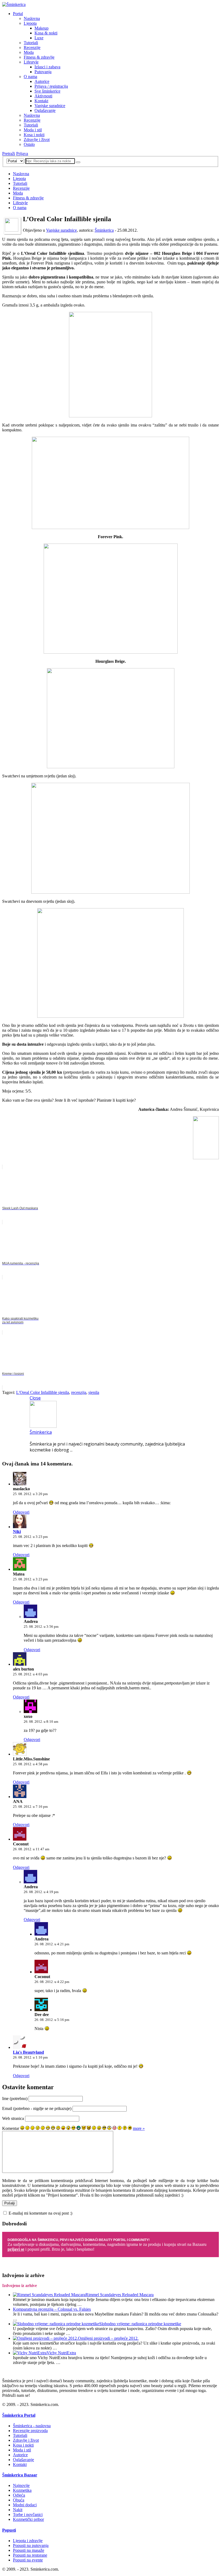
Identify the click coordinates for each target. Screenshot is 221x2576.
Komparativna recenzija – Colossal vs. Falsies (52, 2309)
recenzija (79, 1392)
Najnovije (21, 2485)
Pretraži (9, 154)
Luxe (39, 38)
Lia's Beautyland (28, 2052)
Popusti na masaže (29, 2550)
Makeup (42, 28)
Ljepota (30, 23)
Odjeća (19, 2495)
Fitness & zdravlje (39, 57)
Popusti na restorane (30, 2555)
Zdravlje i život (37, 140)
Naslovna (32, 18)
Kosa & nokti (46, 33)
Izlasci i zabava (47, 67)
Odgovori (21, 1512)
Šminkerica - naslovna (32, 2426)
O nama (30, 77)
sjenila (94, 1392)
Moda (29, 52)
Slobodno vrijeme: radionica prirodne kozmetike (140, 2324)
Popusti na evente (28, 2560)
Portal (18, 14)
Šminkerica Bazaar (20, 2475)
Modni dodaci (25, 2505)
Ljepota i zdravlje (28, 2541)
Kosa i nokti (34, 135)
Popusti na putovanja (31, 2545)
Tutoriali (31, 43)
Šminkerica (104, 230)
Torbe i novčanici (28, 2515)
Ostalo (29, 144)
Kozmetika (22, 2490)
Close (35, 1398)
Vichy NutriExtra (61, 2353)
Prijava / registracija (51, 86)
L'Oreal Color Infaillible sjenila (43, 1392)
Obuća (19, 2500)
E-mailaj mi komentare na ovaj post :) (40, 2213)
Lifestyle (31, 62)
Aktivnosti (43, 96)
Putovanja (43, 72)
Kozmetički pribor (28, 2519)
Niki (17, 1532)
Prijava (22, 154)
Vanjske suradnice (50, 106)
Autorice (42, 81)
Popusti (9, 2530)
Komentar (11, 2128)
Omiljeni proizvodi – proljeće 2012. (108, 2338)
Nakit (18, 2510)
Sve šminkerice (47, 91)
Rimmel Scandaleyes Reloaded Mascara (120, 2295)
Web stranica (13, 2118)
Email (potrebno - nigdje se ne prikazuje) (37, 2108)
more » (139, 2128)
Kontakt (41, 101)
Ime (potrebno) (15, 2098)
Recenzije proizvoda (30, 2431)
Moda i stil (33, 130)
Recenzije (32, 47)
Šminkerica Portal (19, 2415)
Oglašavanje (45, 110)
